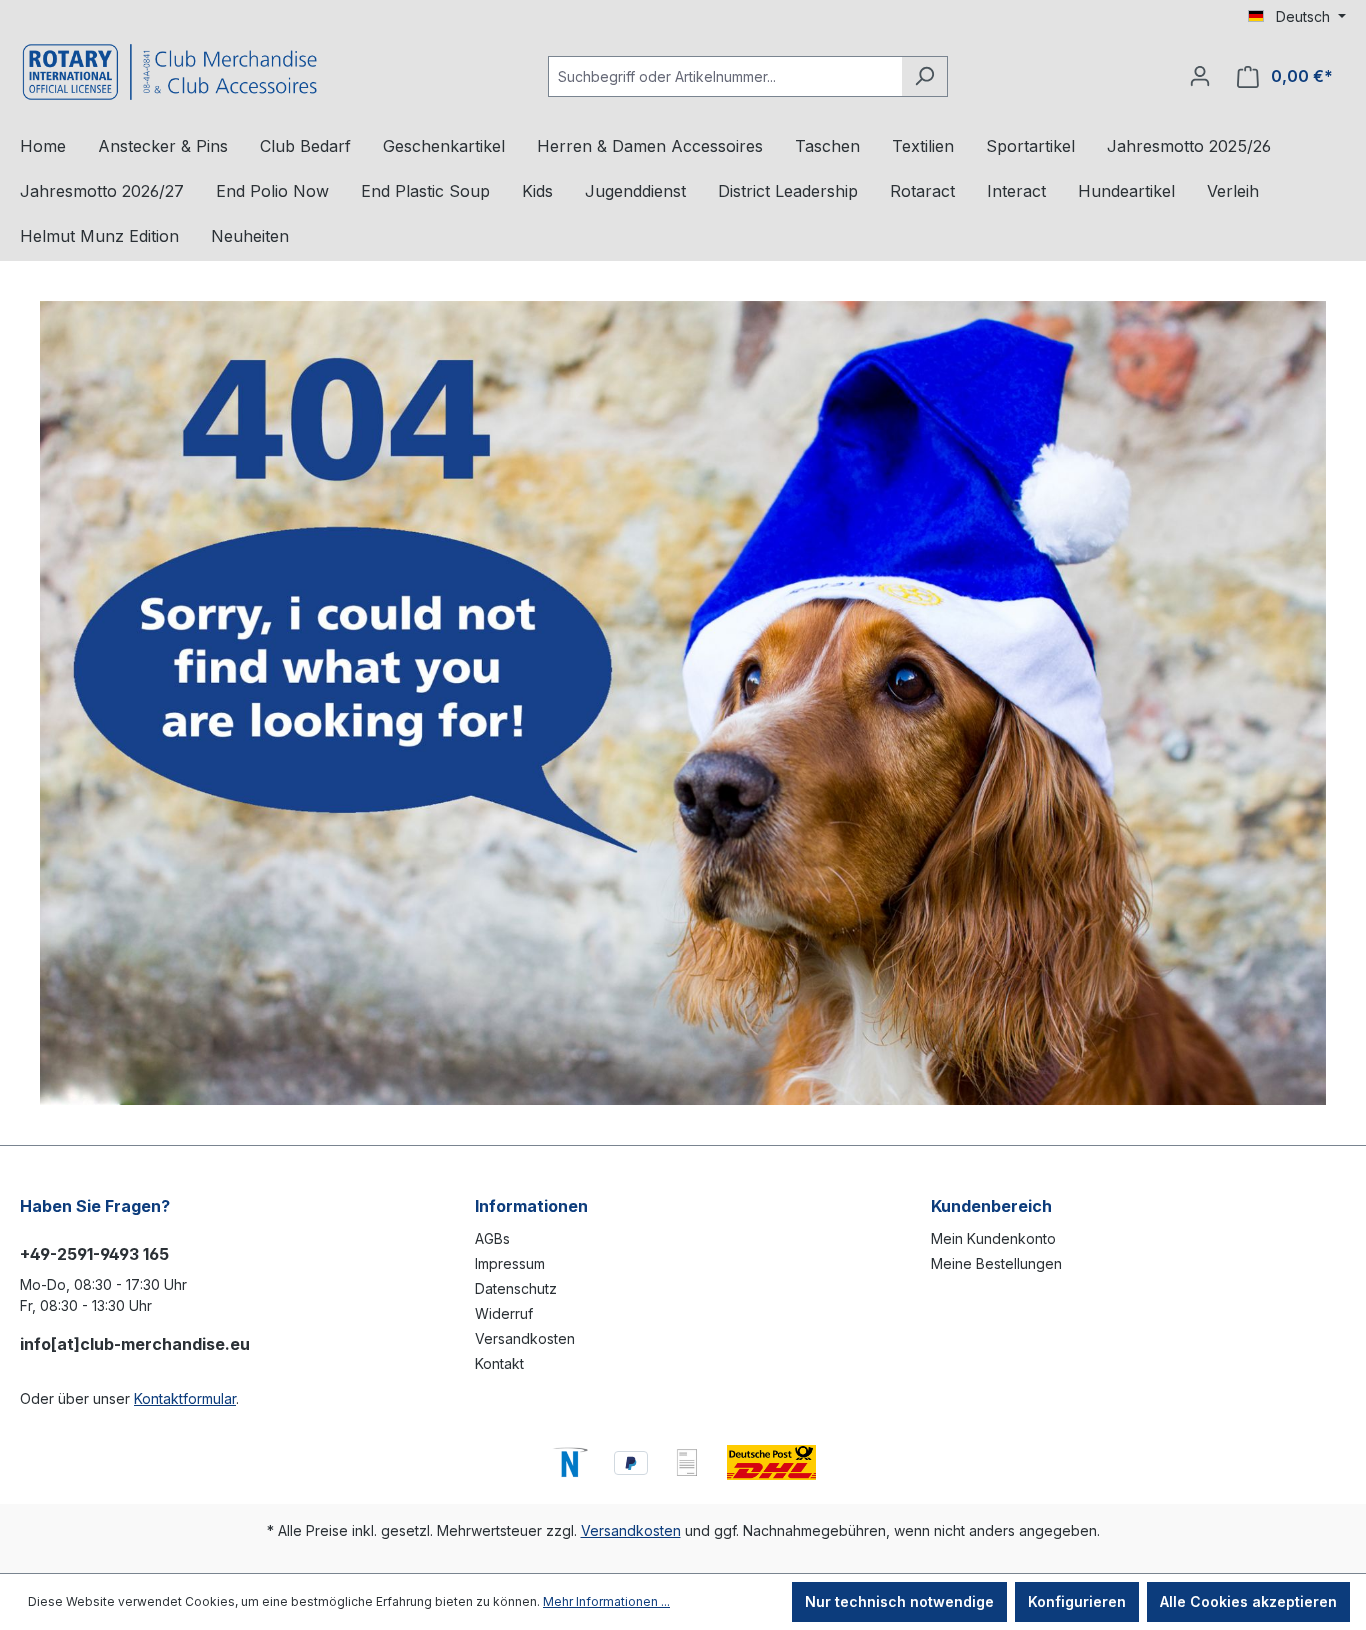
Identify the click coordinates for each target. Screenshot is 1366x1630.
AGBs (492, 1238)
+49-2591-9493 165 (94, 1254)
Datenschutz (516, 1288)
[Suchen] (924, 76)
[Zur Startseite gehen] (170, 72)
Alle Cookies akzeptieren (1248, 1601)
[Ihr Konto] (1200, 76)
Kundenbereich (991, 1206)
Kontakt (499, 1363)
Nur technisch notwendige (899, 1601)
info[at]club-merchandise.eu (135, 1344)
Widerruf (504, 1313)
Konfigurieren (1077, 1601)
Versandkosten (525, 1338)
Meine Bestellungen (996, 1263)
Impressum (510, 1263)
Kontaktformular (185, 1398)
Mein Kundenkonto (993, 1238)
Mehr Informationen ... (606, 1601)
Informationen (531, 1206)
